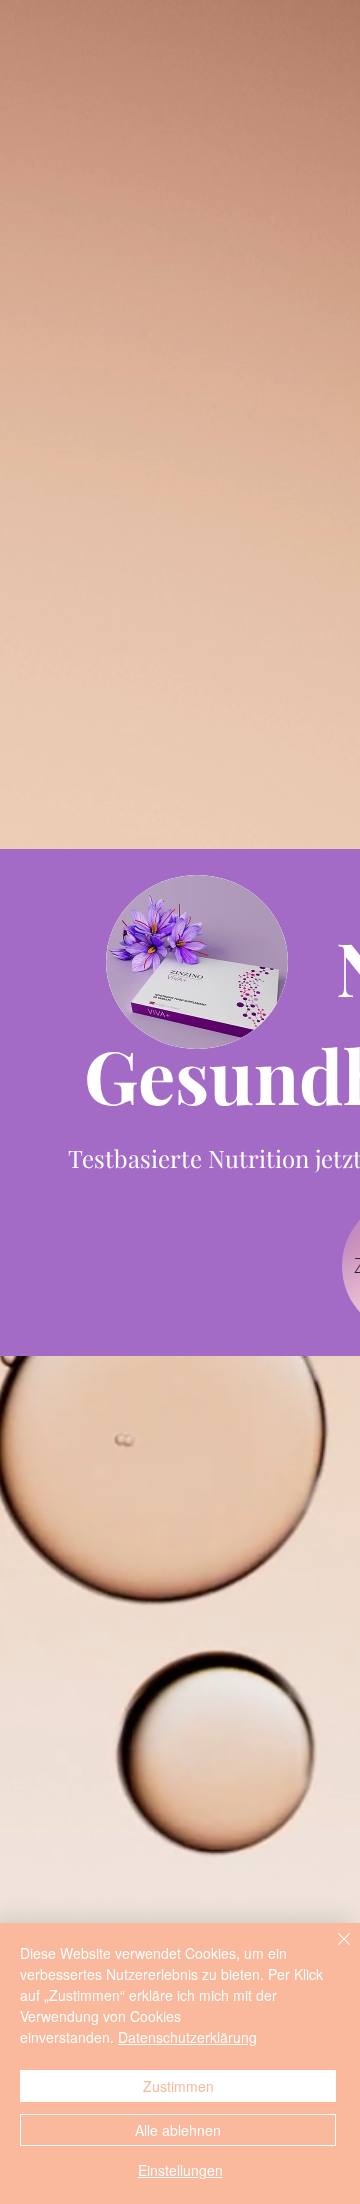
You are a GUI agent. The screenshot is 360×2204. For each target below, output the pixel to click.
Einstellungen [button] (180, 2170)
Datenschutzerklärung (187, 2037)
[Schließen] (332, 1951)
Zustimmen (178, 2086)
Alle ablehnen (178, 2130)
